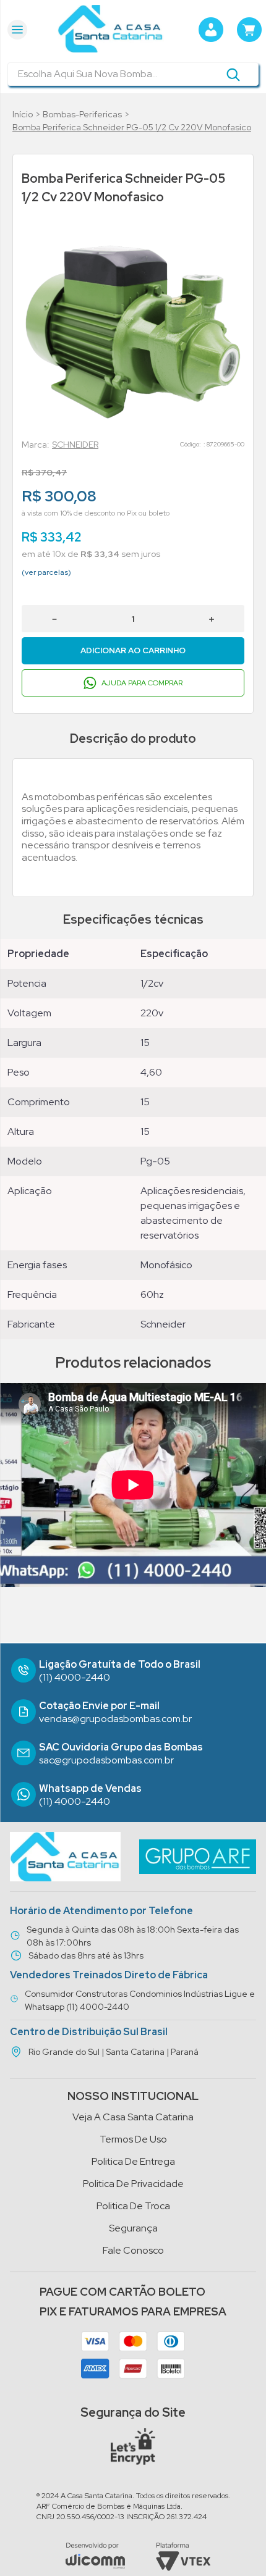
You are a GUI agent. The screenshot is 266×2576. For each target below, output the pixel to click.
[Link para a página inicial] (23, 115)
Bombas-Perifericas (82, 114)
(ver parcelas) (46, 572)
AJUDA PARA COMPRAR (142, 683)
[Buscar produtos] (233, 74)
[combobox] (133, 74)
